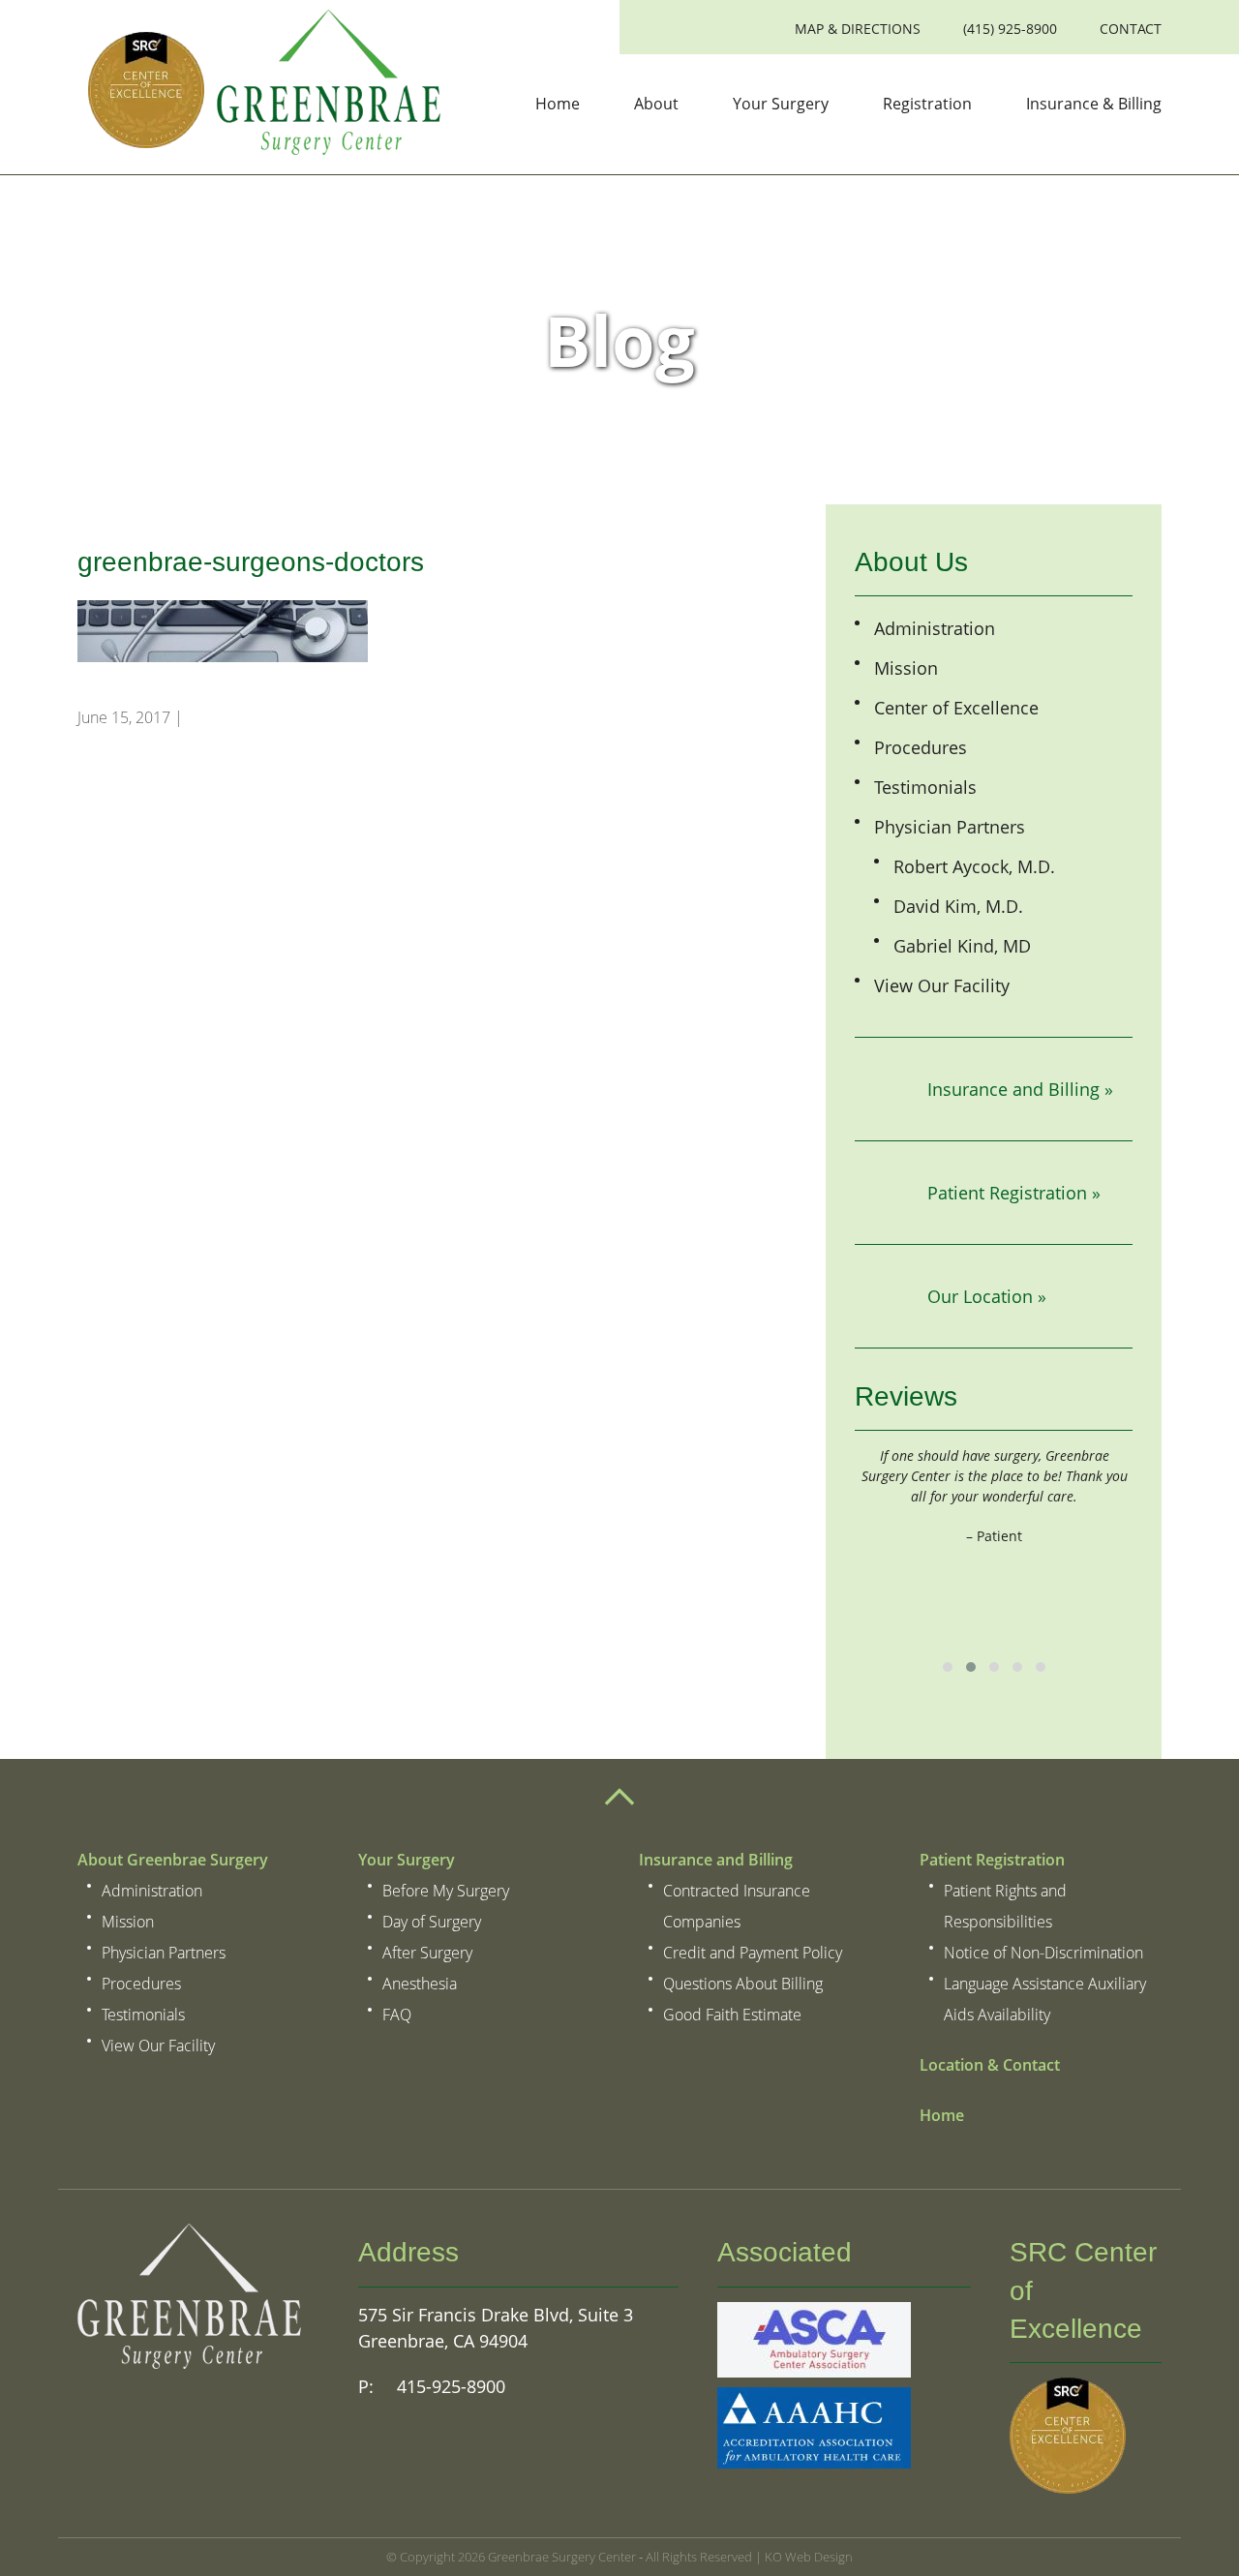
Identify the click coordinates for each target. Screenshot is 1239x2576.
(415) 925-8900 (1010, 29)
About (656, 104)
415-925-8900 (449, 2386)
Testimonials (925, 787)
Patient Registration (992, 1860)
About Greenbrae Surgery (173, 1860)
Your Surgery (781, 104)
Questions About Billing (743, 1984)
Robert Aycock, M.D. (974, 866)
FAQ (397, 2015)
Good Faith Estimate (732, 2015)
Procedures (921, 747)
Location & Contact (990, 2065)
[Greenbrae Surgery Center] (259, 85)
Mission (906, 668)
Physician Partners (950, 827)
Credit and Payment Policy (753, 1953)
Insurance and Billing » (1020, 1089)
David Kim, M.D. (958, 906)
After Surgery (427, 1953)
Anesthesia (420, 1984)
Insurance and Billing (716, 1860)
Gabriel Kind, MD (962, 946)
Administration (935, 628)
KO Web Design (809, 2557)
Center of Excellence (956, 708)
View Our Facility (942, 985)
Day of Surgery (432, 1922)
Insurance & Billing (1094, 104)
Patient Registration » (1014, 1193)
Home (558, 104)
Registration (927, 104)
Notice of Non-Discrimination (1043, 1953)
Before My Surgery (446, 1891)
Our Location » (987, 1296)
